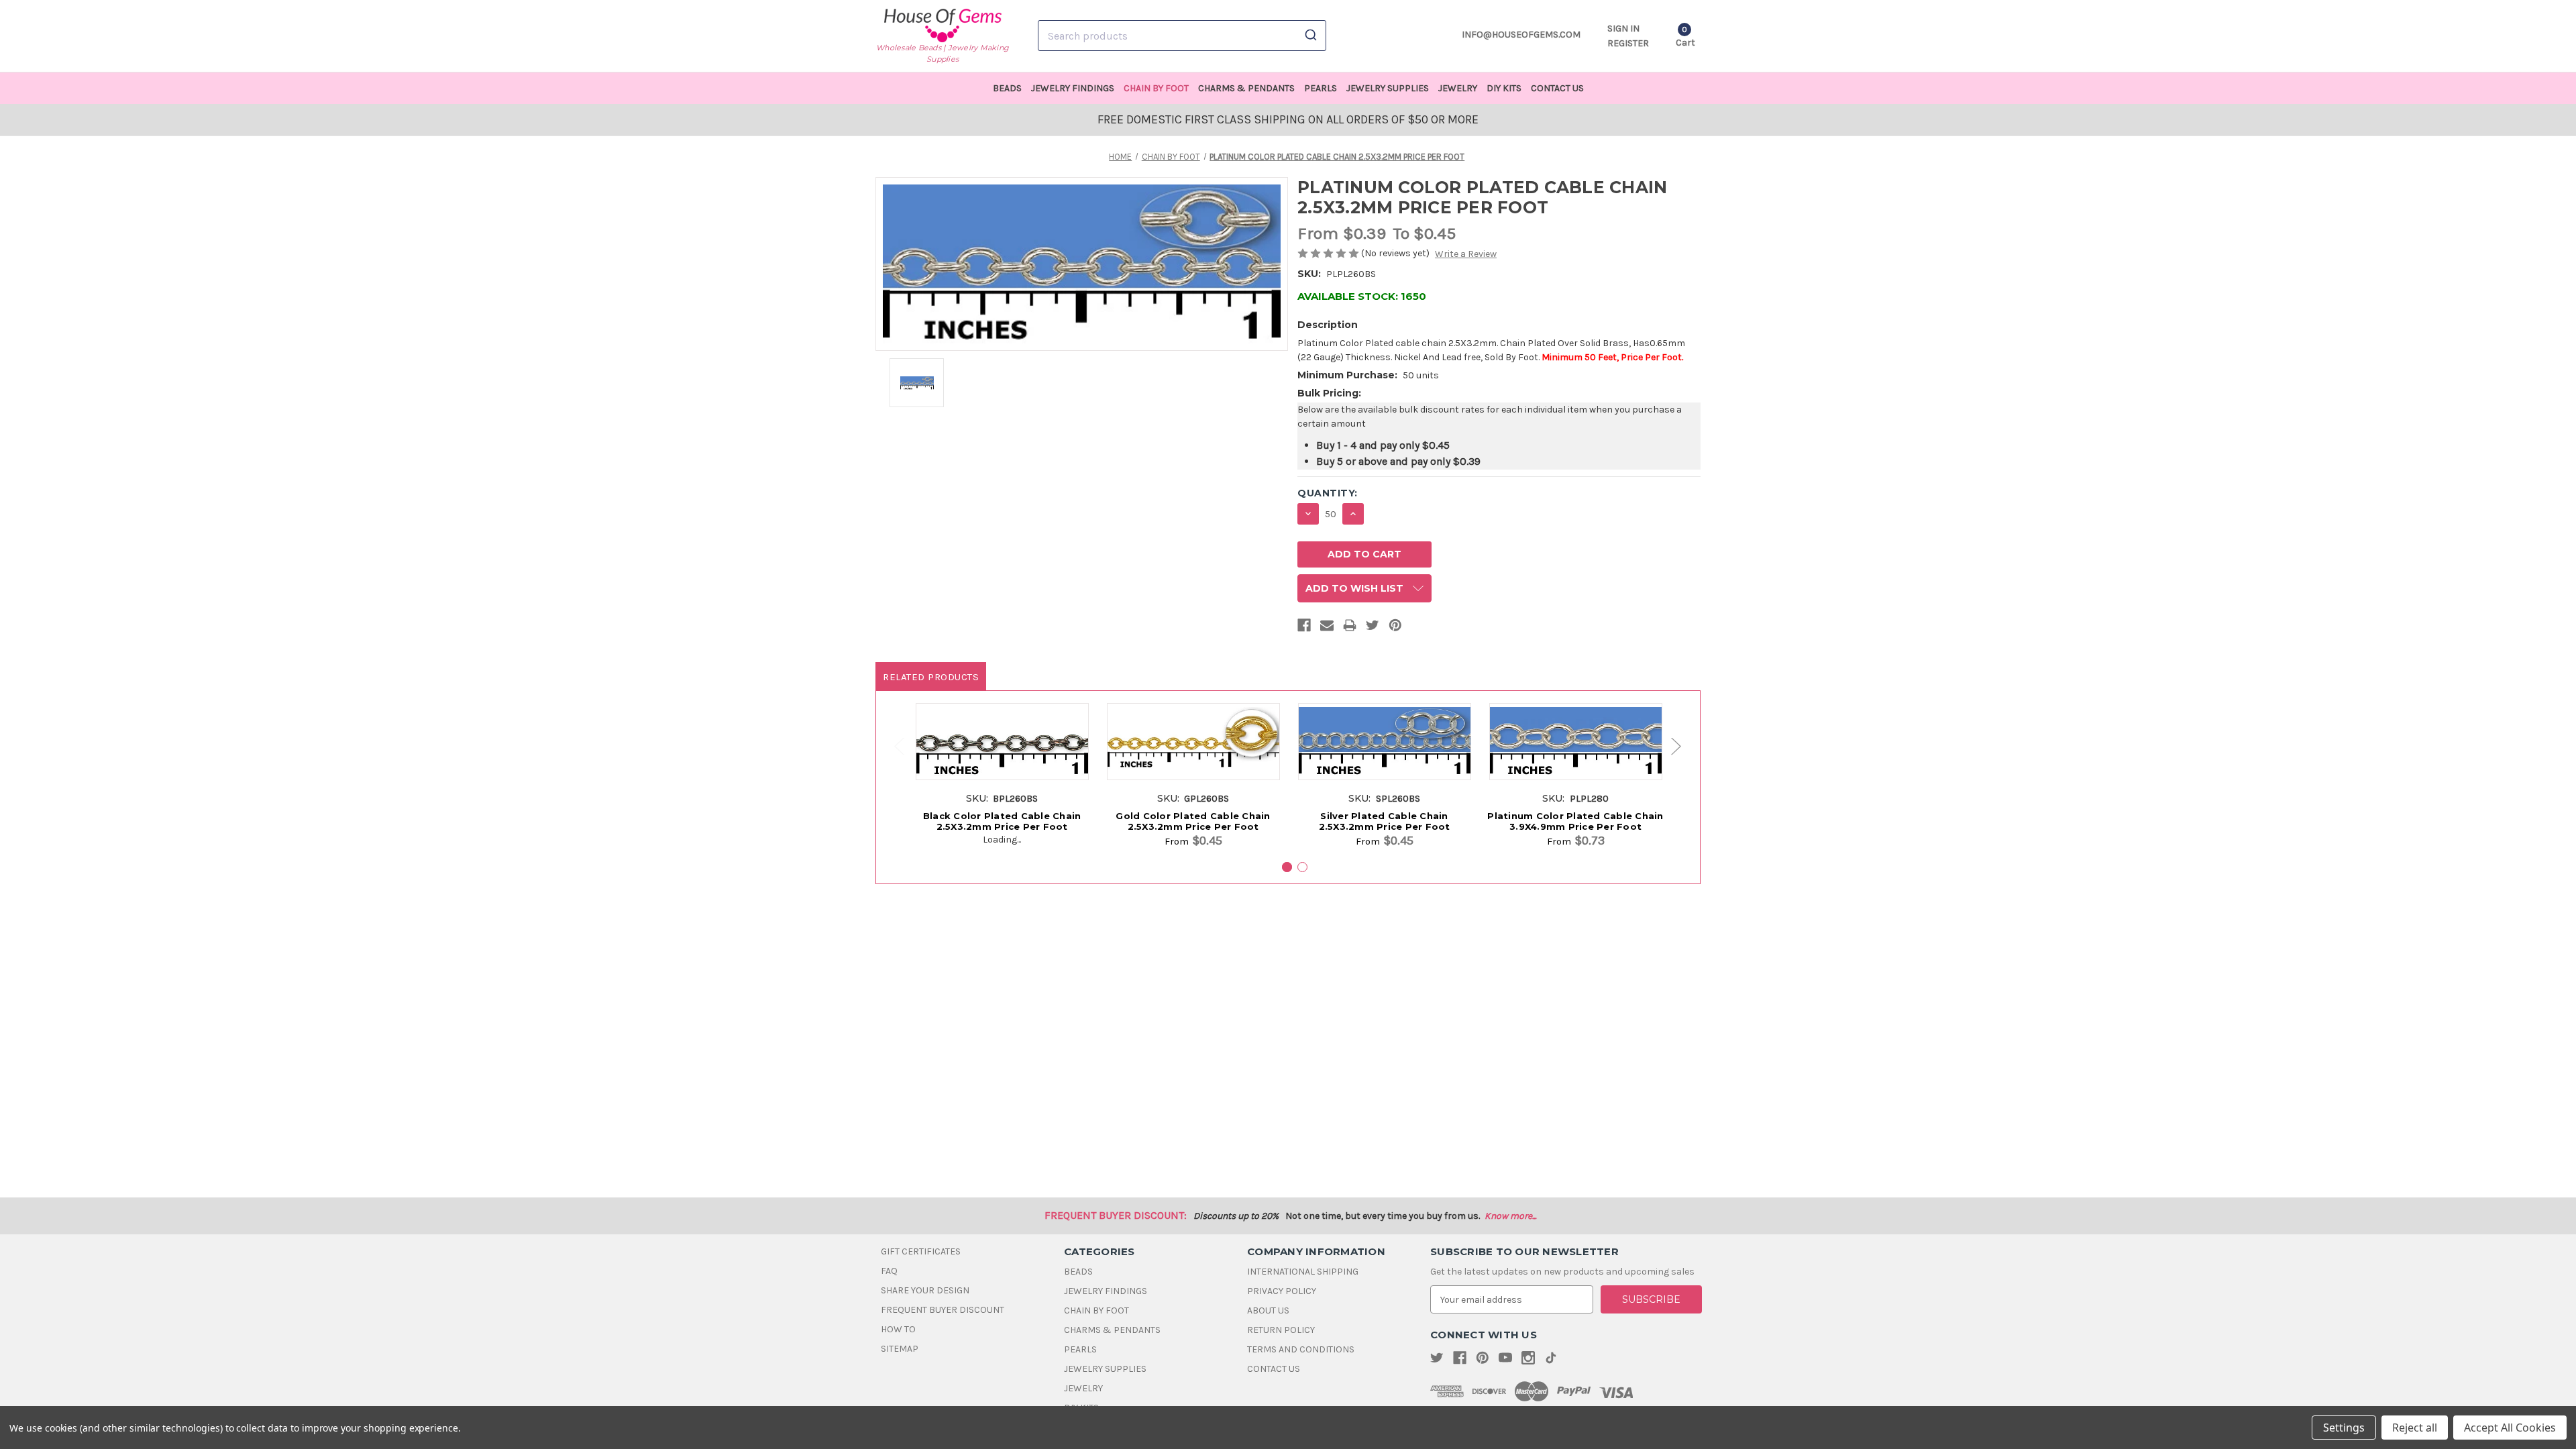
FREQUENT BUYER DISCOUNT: (1116, 1215)
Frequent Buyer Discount (943, 1310)
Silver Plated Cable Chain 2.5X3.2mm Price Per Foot (1385, 821)
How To (898, 1329)
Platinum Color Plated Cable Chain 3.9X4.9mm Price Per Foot (1575, 821)
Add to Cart (1002, 756)
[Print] (1350, 628)
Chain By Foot (1156, 88)
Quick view (1002, 731)
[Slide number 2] (1302, 867)
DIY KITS (1504, 88)
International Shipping (1303, 1272)
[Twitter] (1373, 628)
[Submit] (1310, 36)
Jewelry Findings (1073, 88)
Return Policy (1281, 1330)
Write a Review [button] (1466, 254)
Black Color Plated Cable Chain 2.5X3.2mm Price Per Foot (1002, 821)
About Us (1268, 1310)
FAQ (889, 1271)
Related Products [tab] (931, 677)
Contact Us (1557, 88)
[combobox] (1182, 36)
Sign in (1623, 29)
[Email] (1327, 628)
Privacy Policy (1282, 1291)
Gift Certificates (921, 1251)
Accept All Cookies (2510, 1428)
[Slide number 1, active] (1287, 867)
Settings (2344, 1428)
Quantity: (1328, 493)
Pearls (1321, 88)
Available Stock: (1362, 296)
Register (1628, 43)
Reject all (2415, 1428)
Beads (1007, 88)
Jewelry (1458, 88)
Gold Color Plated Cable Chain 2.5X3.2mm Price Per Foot (1193, 821)
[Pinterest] (1395, 628)
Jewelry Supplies (1388, 88)
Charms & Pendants (1246, 88)
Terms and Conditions (1301, 1349)
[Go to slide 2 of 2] (893, 746)
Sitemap (900, 1349)
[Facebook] (1304, 628)
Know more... (1510, 1216)
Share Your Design (925, 1290)
